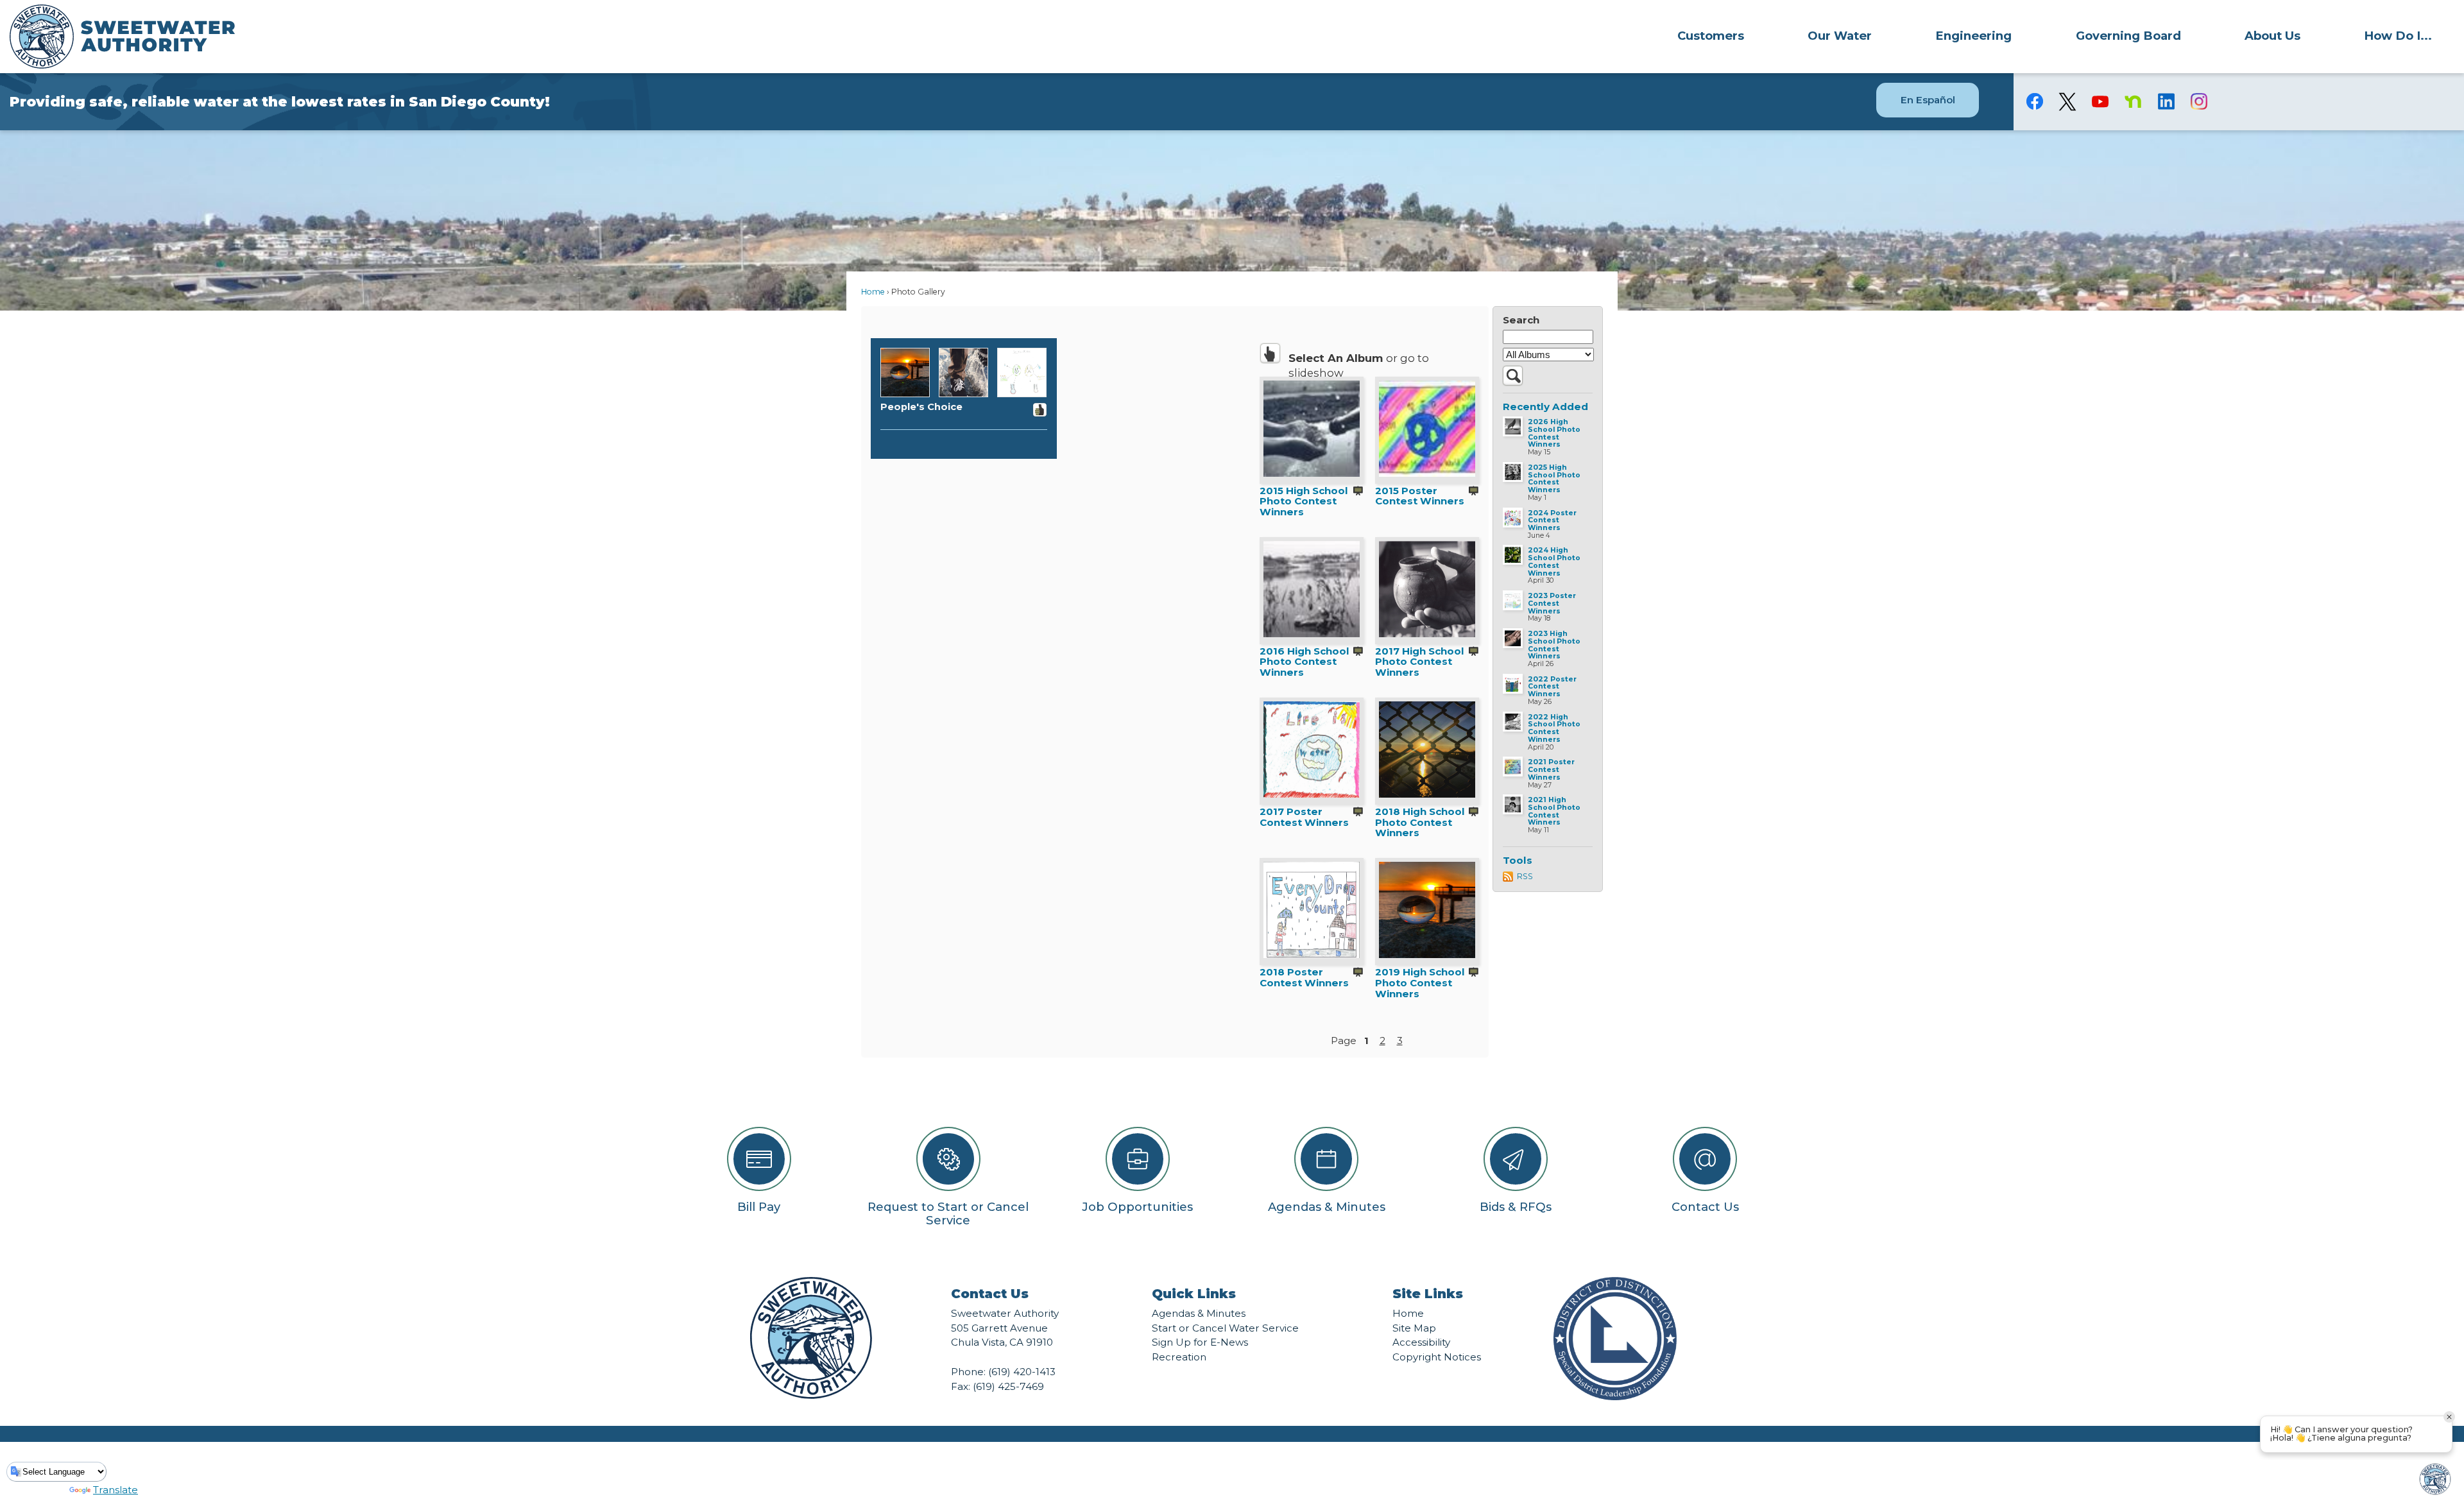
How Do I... (2398, 36)
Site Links (1428, 1294)
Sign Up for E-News (1200, 1342)
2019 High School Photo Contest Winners (1420, 982)
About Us (2272, 36)
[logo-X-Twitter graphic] (2068, 102)
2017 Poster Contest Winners (1304, 817)
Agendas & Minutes (1199, 1313)
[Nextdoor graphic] (2133, 101)
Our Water (1840, 36)
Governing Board (2128, 36)
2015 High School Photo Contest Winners (1304, 501)
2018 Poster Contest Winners (1304, 977)
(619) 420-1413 (1022, 1372)
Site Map (1414, 1328)
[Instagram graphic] (2199, 101)
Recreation (1179, 1357)
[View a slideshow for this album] (1358, 492)
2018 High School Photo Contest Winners (1420, 822)
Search (1521, 320)
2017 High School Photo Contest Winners (1420, 662)
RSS (1525, 876)
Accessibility (1421, 1342)
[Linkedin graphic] (2166, 101)
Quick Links (1194, 1294)
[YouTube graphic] (2100, 101)
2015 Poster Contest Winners (1420, 496)
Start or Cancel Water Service (1225, 1328)
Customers (1711, 36)
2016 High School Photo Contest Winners (1305, 662)
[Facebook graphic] (2035, 101)
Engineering (1973, 36)
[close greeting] (2449, 1417)
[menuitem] (1710, 35)
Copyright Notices (1437, 1357)
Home (873, 292)
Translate (116, 1490)
